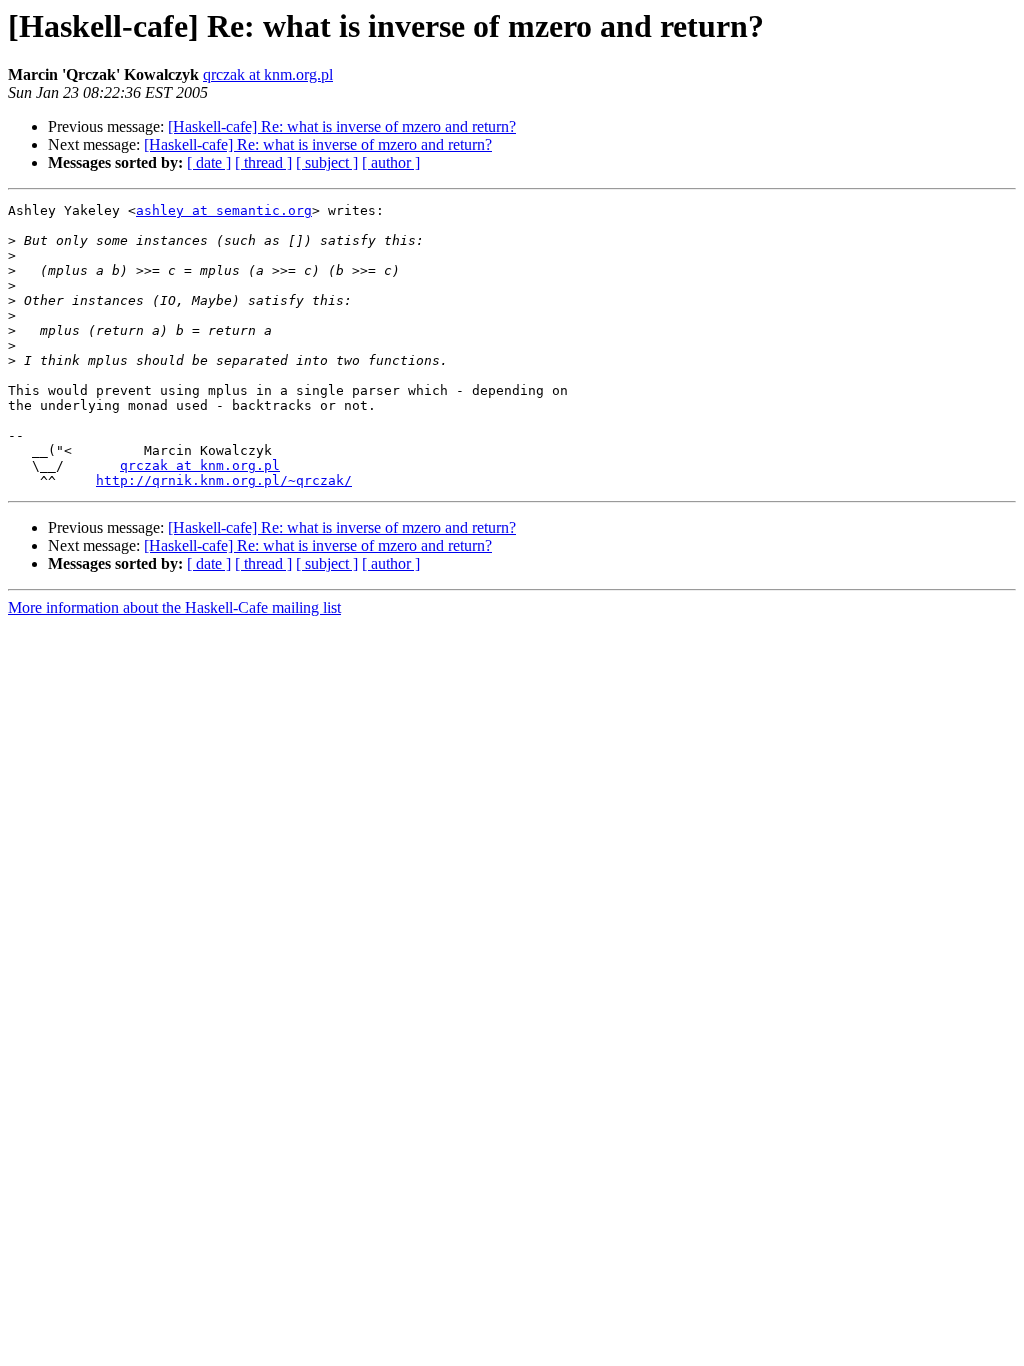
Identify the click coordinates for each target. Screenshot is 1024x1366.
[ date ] (209, 162)
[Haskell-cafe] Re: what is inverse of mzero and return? (342, 126)
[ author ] (391, 162)
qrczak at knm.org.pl (268, 74)
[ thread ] (263, 162)
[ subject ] (327, 162)
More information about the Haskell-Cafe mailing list (174, 607)
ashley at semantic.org (224, 210)
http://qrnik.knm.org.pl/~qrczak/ (224, 480)
